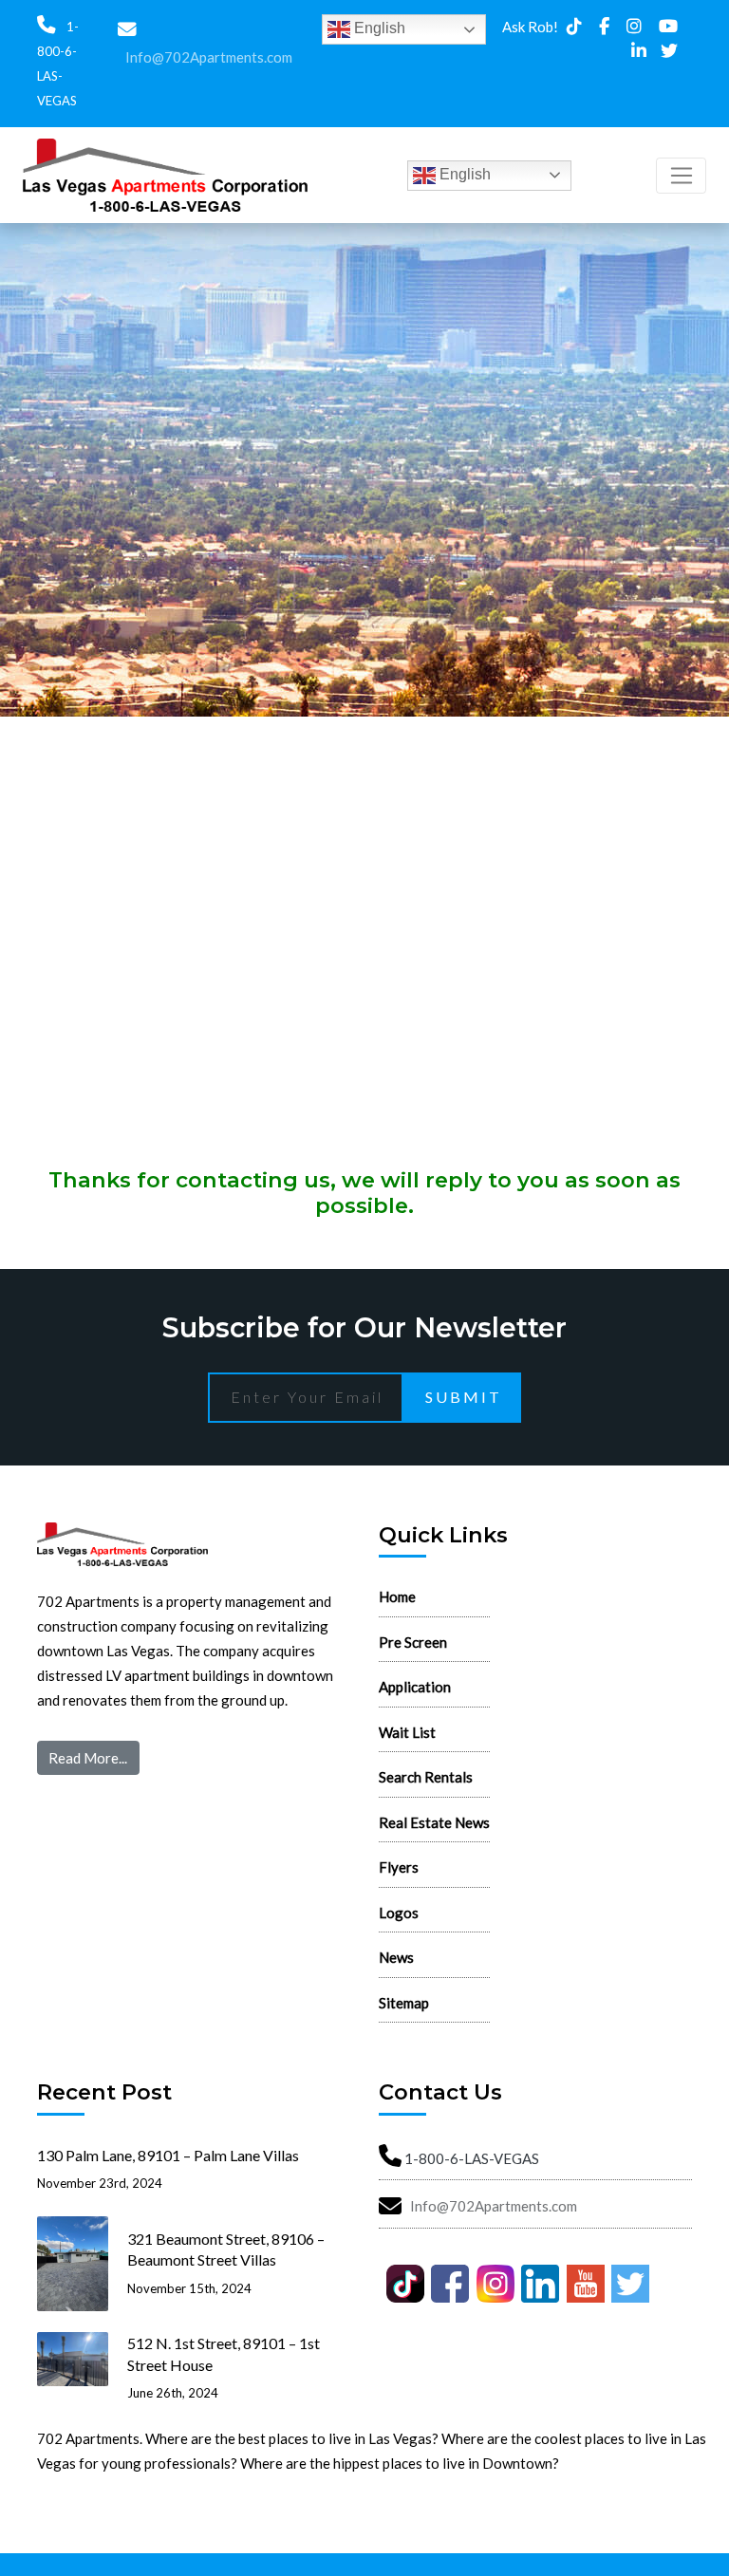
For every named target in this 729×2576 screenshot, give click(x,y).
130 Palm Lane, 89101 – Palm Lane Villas (168, 2155)
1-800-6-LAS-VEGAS (472, 2158)
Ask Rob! (530, 27)
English (378, 28)
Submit (464, 1397)
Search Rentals (426, 1777)
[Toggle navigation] (681, 176)
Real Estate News (434, 1822)
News (396, 1957)
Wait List (407, 1732)
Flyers (399, 1867)
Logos (399, 1913)
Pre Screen (413, 1642)
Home (397, 1596)
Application (415, 1687)
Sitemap (404, 2003)
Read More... (88, 1758)
